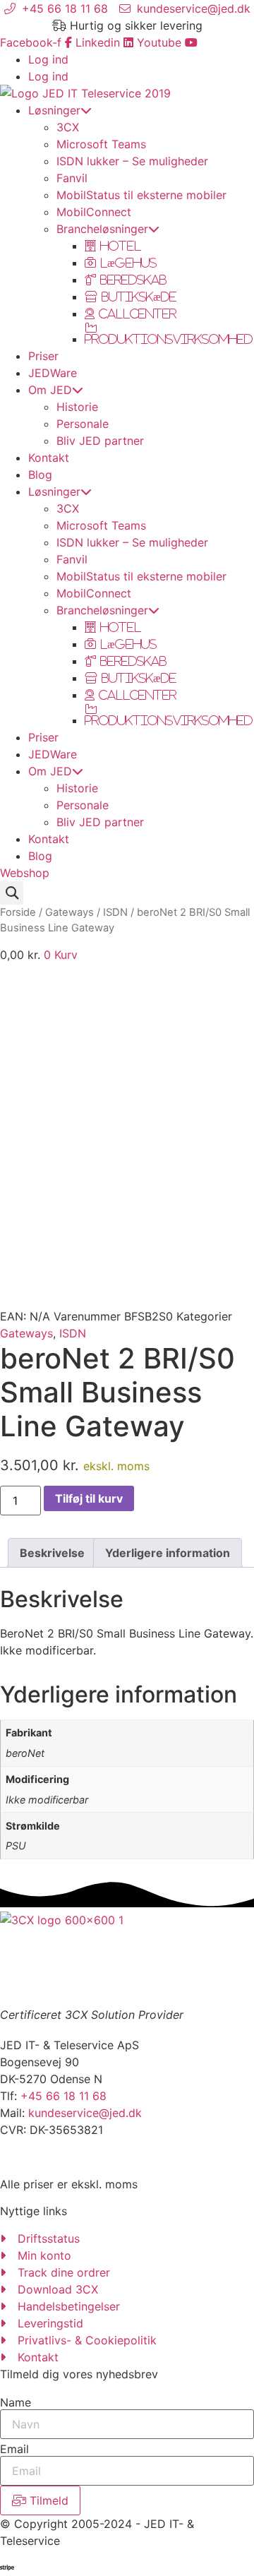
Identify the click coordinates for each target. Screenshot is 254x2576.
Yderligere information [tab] (168, 1553)
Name (16, 2402)
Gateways (69, 912)
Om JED (50, 390)
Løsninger (54, 110)
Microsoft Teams (101, 144)
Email (14, 2449)
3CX (68, 127)
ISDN (115, 912)
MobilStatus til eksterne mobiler (141, 195)
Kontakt (49, 458)
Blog (40, 475)
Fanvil (72, 178)
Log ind (48, 59)
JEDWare (53, 373)
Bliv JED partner (100, 441)
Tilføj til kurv (89, 1498)
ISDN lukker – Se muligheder (132, 161)
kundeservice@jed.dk (85, 2113)
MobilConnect (94, 212)
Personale (83, 424)
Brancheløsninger (102, 229)
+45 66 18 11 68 (64, 2096)
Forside (18, 912)
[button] (12, 893)
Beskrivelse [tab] (52, 1553)
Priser (43, 356)
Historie (77, 407)
